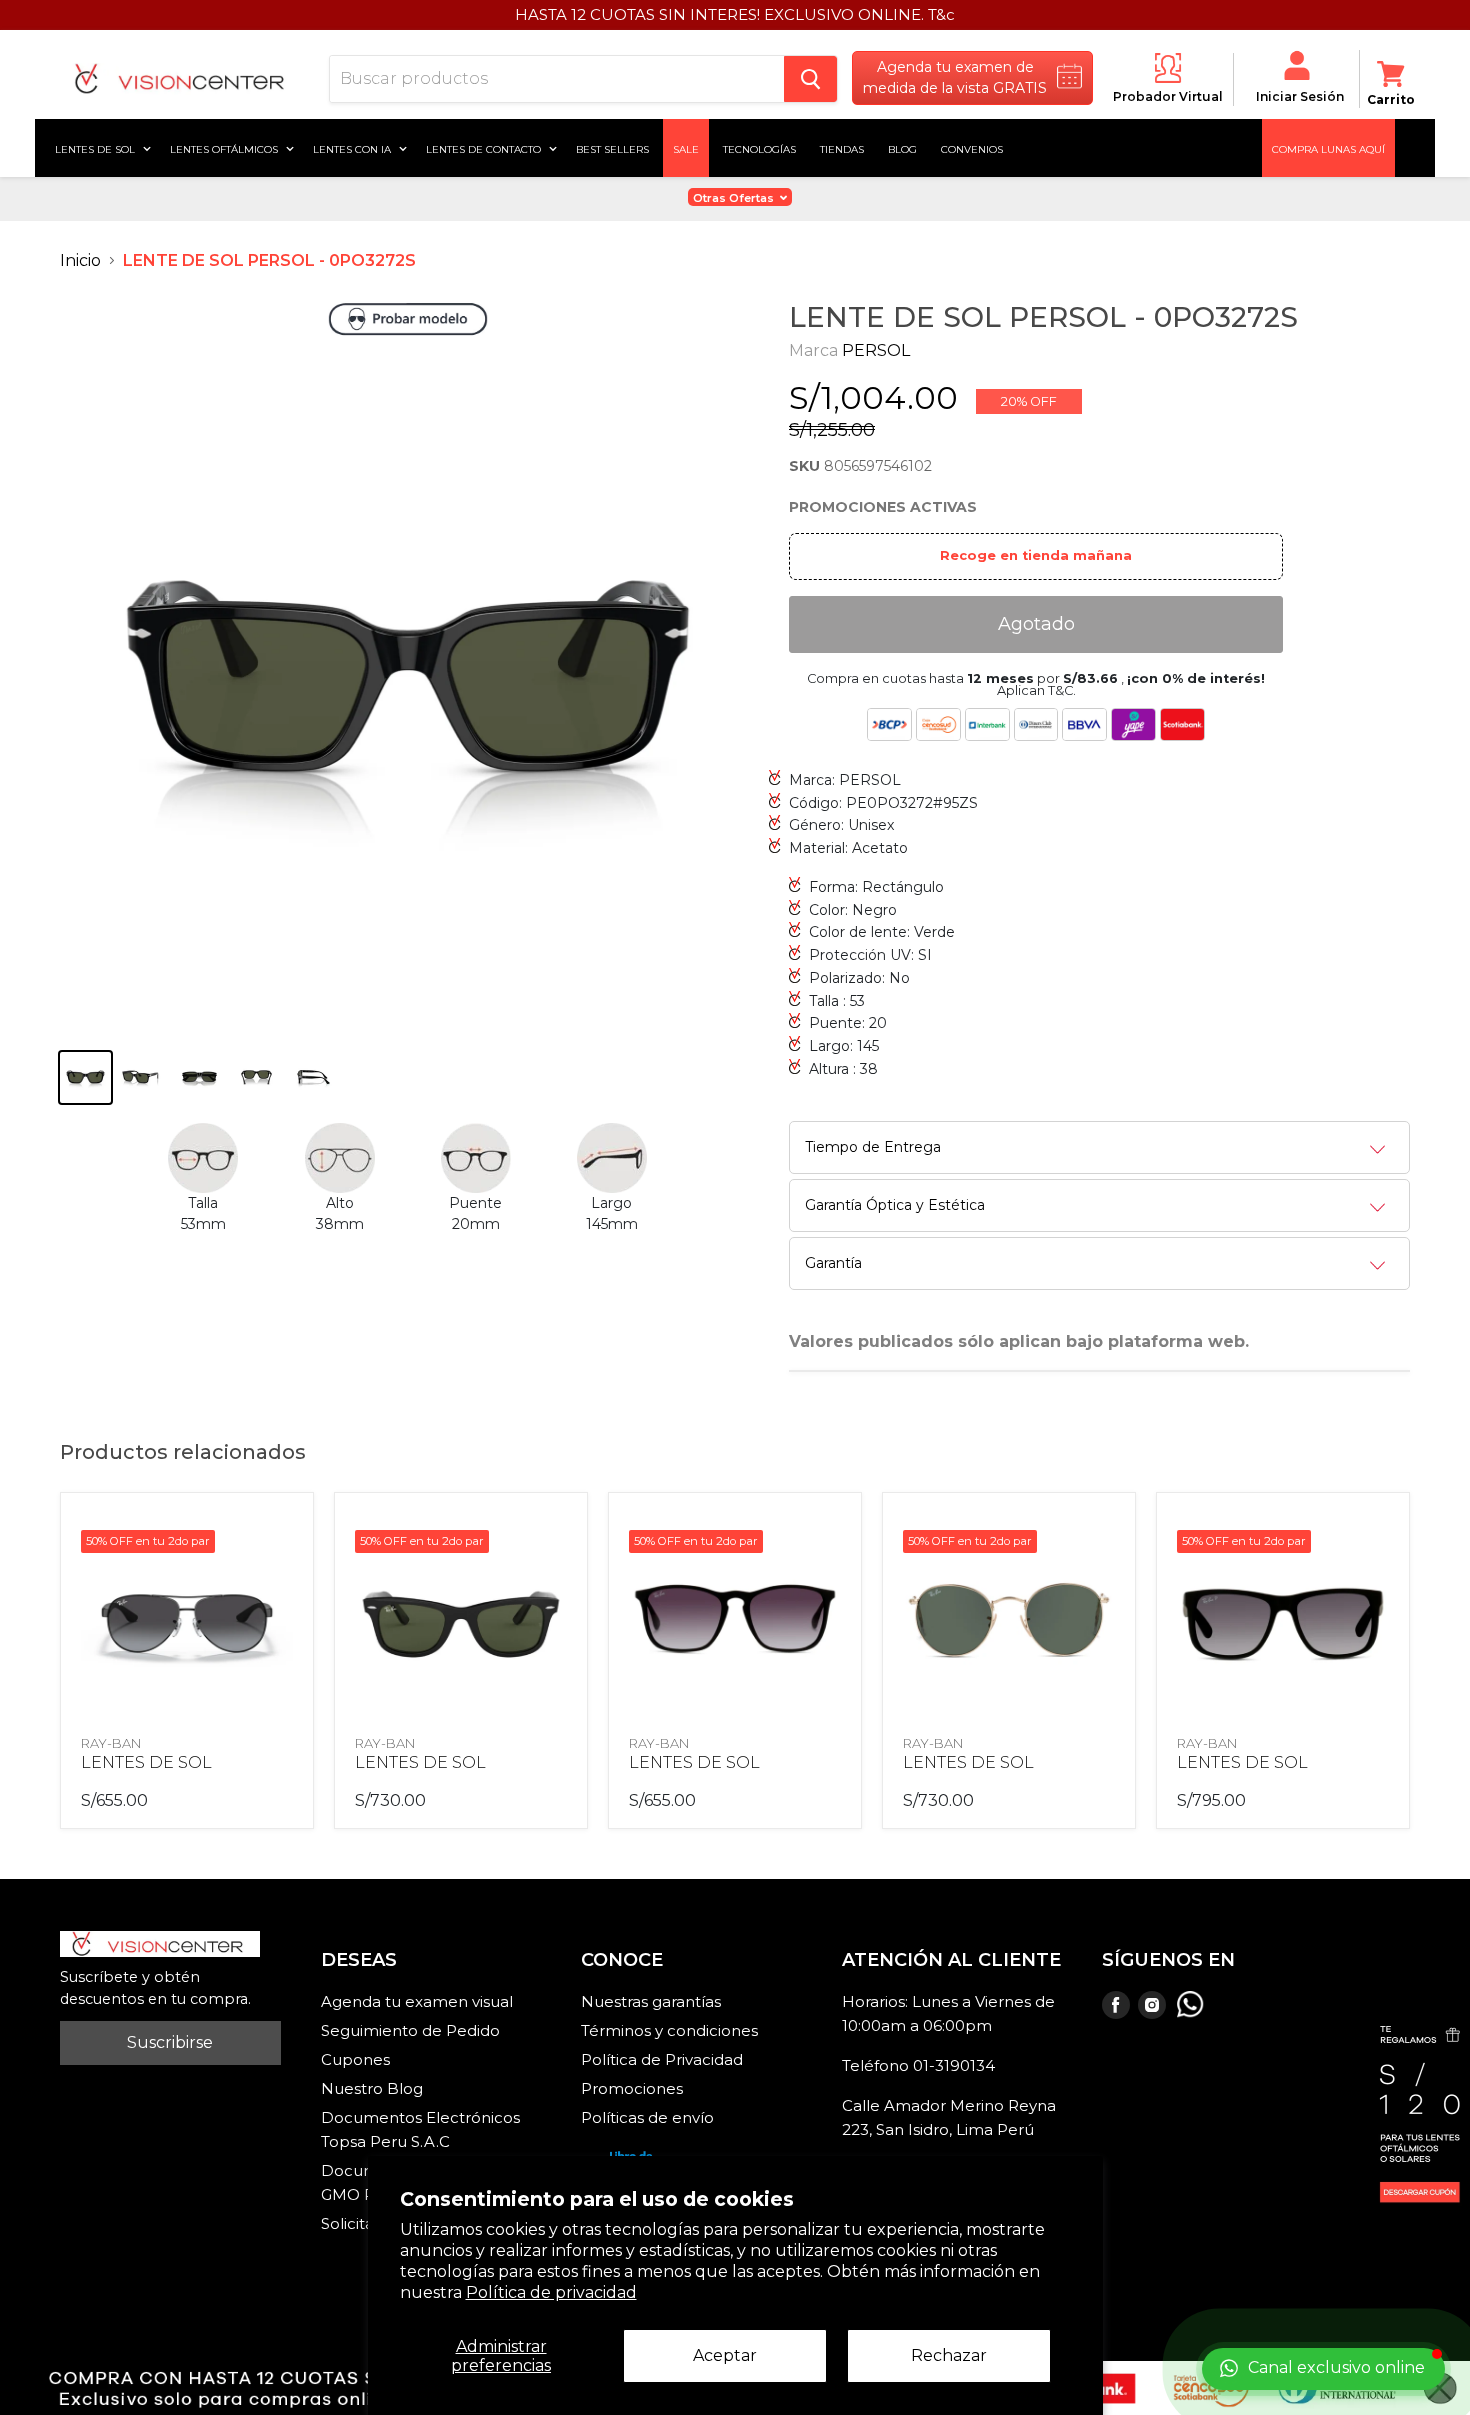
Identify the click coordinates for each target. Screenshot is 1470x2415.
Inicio (80, 260)
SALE (686, 148)
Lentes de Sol (96, 148)
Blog (902, 148)
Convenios (972, 148)
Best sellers (612, 148)
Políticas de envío (647, 2117)
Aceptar (725, 2355)
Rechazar (949, 2355)
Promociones (632, 2088)
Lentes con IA (353, 148)
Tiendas (842, 148)
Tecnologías (759, 148)
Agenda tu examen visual (417, 2001)
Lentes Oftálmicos (225, 148)
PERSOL (876, 350)
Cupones (355, 2059)
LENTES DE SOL (146, 1762)
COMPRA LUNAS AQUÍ (1328, 148)
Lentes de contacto (485, 148)
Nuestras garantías (651, 2001)
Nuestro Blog (372, 2088)
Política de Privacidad (662, 2059)
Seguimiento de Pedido (410, 2030)
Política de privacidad (551, 2292)
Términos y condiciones (669, 2030)
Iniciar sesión (1300, 96)
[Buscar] (810, 79)
